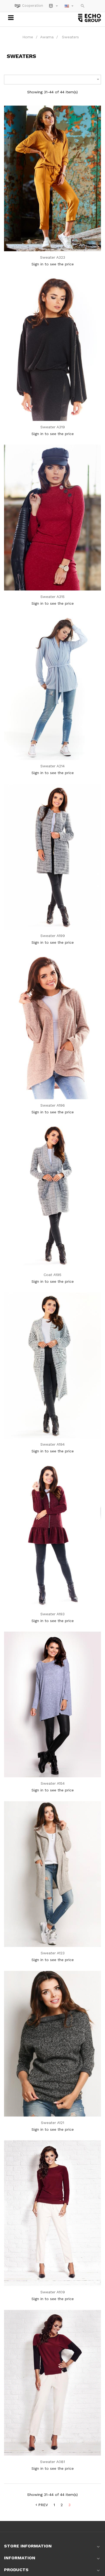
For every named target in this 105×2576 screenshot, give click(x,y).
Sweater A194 (52, 1444)
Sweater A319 (53, 427)
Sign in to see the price (53, 264)
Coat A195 (52, 1275)
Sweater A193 (52, 1614)
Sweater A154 (53, 1783)
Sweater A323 (53, 257)
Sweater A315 (52, 597)
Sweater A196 (53, 1105)
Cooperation (33, 6)
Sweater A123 (53, 1953)
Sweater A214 (52, 766)
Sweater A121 (52, 2123)
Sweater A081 (52, 2462)
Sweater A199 (53, 936)
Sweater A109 (53, 2292)
